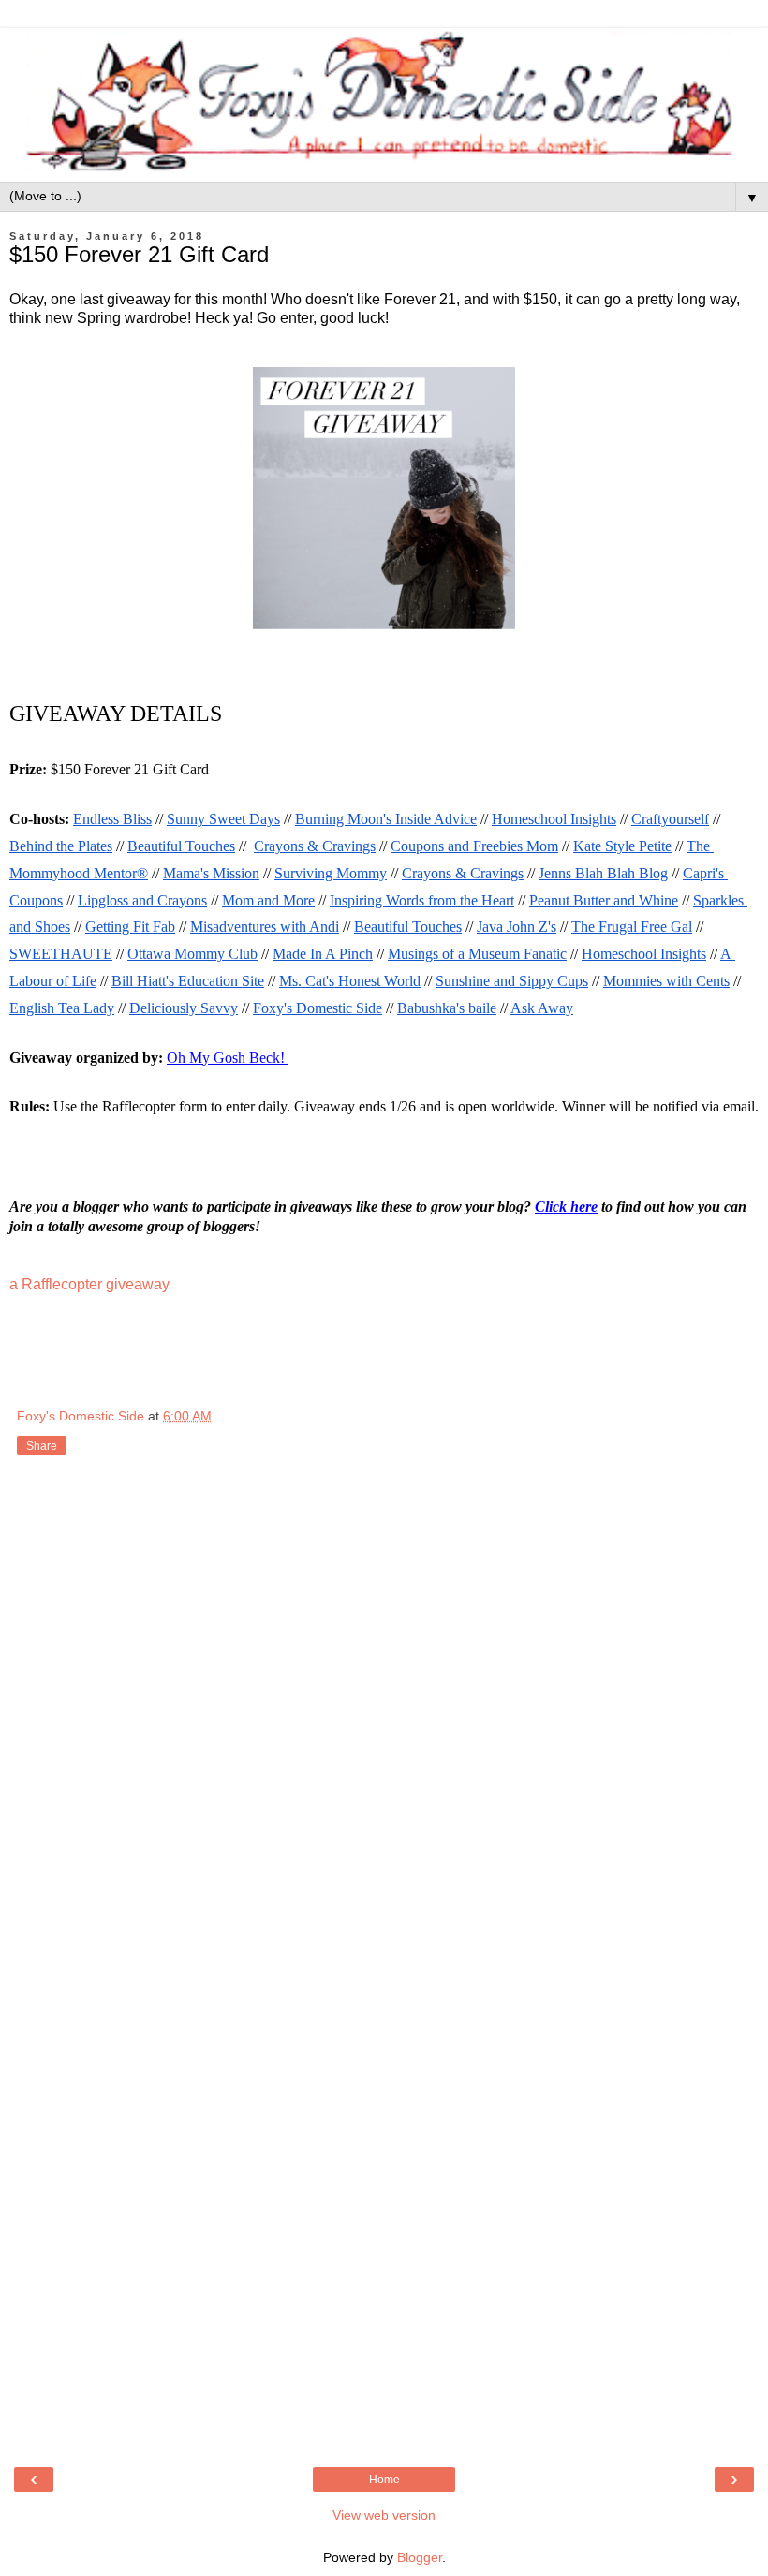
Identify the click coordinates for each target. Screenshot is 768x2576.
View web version (384, 2515)
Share (42, 1446)
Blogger (420, 2557)
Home (384, 2480)
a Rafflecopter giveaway (89, 1284)
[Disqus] (384, 1716)
